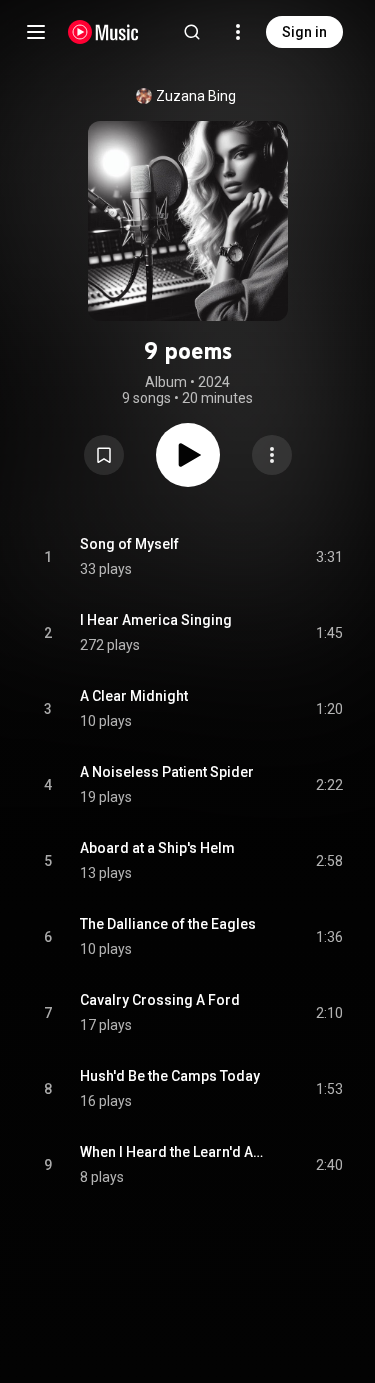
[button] (104, 455)
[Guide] (36, 32)
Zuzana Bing (196, 96)
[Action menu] (272, 455)
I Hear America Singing (156, 620)
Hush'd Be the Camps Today (170, 1076)
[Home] (103, 32)
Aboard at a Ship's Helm (157, 848)
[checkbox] (329, 557)
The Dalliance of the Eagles (168, 924)
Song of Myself (129, 544)
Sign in (304, 32)
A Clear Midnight (134, 696)
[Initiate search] (192, 32)
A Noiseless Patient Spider (167, 772)
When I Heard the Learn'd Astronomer (175, 1152)
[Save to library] (104, 455)
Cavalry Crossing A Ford (160, 1000)
